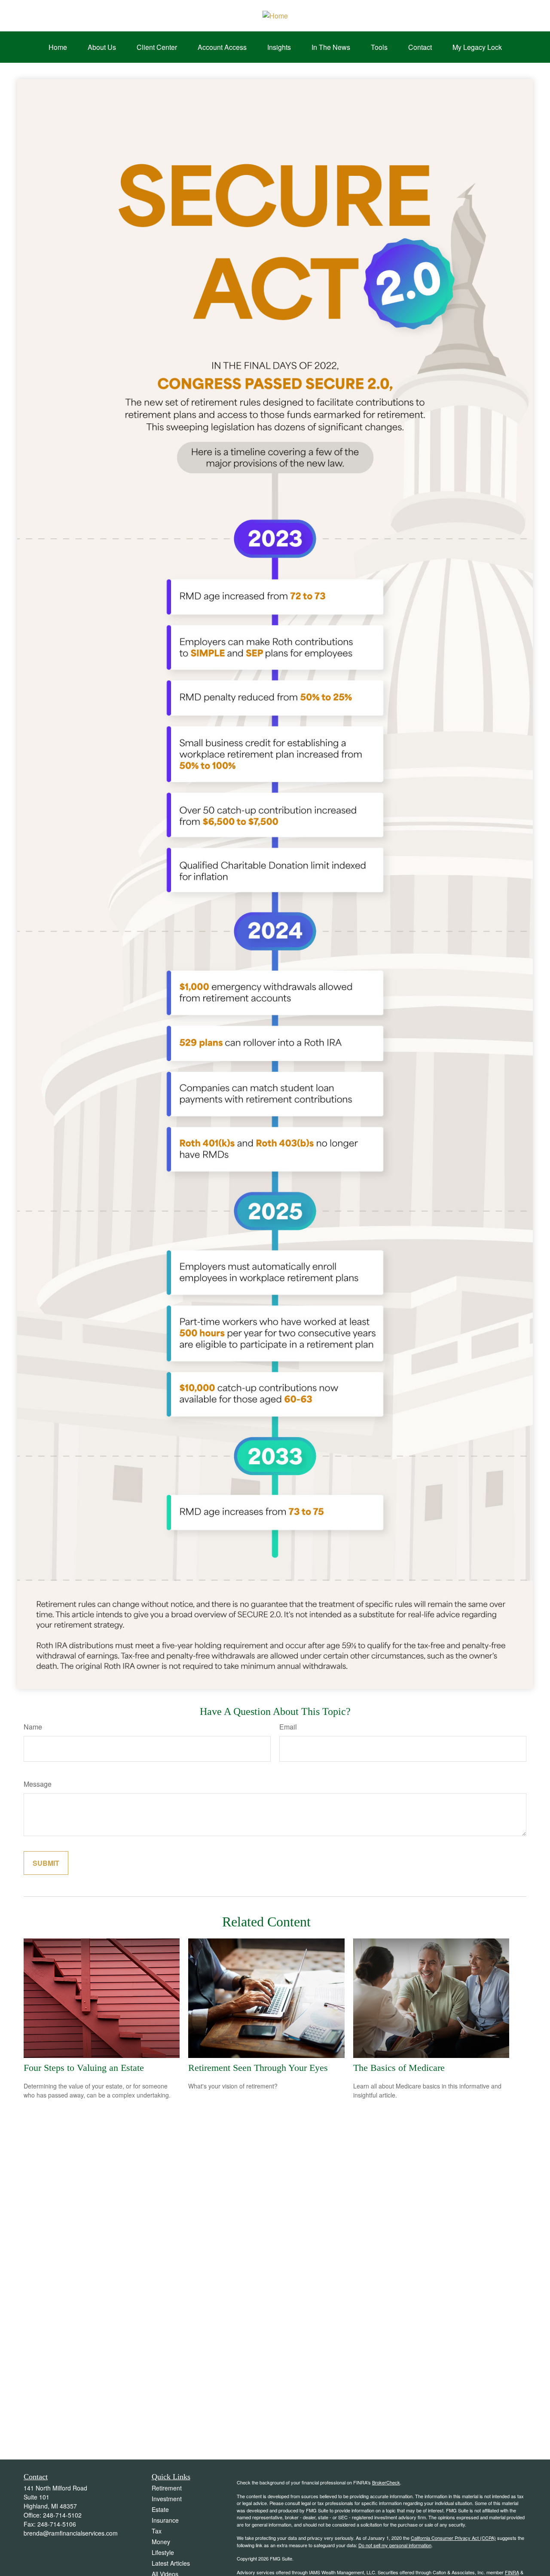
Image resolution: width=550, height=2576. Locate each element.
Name (33, 1727)
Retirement (167, 2488)
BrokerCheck (386, 2482)
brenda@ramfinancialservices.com (71, 2533)
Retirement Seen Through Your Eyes (258, 2068)
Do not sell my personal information (395, 2545)
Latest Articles (171, 2563)
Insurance (165, 2520)
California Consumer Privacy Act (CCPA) (453, 2538)
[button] (58, 47)
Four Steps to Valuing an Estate (84, 2068)
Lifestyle (163, 2552)
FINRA (512, 2572)
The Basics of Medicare (399, 2068)
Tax (157, 2531)
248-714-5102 (62, 2515)
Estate (160, 2509)
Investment (167, 2499)
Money (161, 2542)
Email (288, 1727)
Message (38, 1784)
